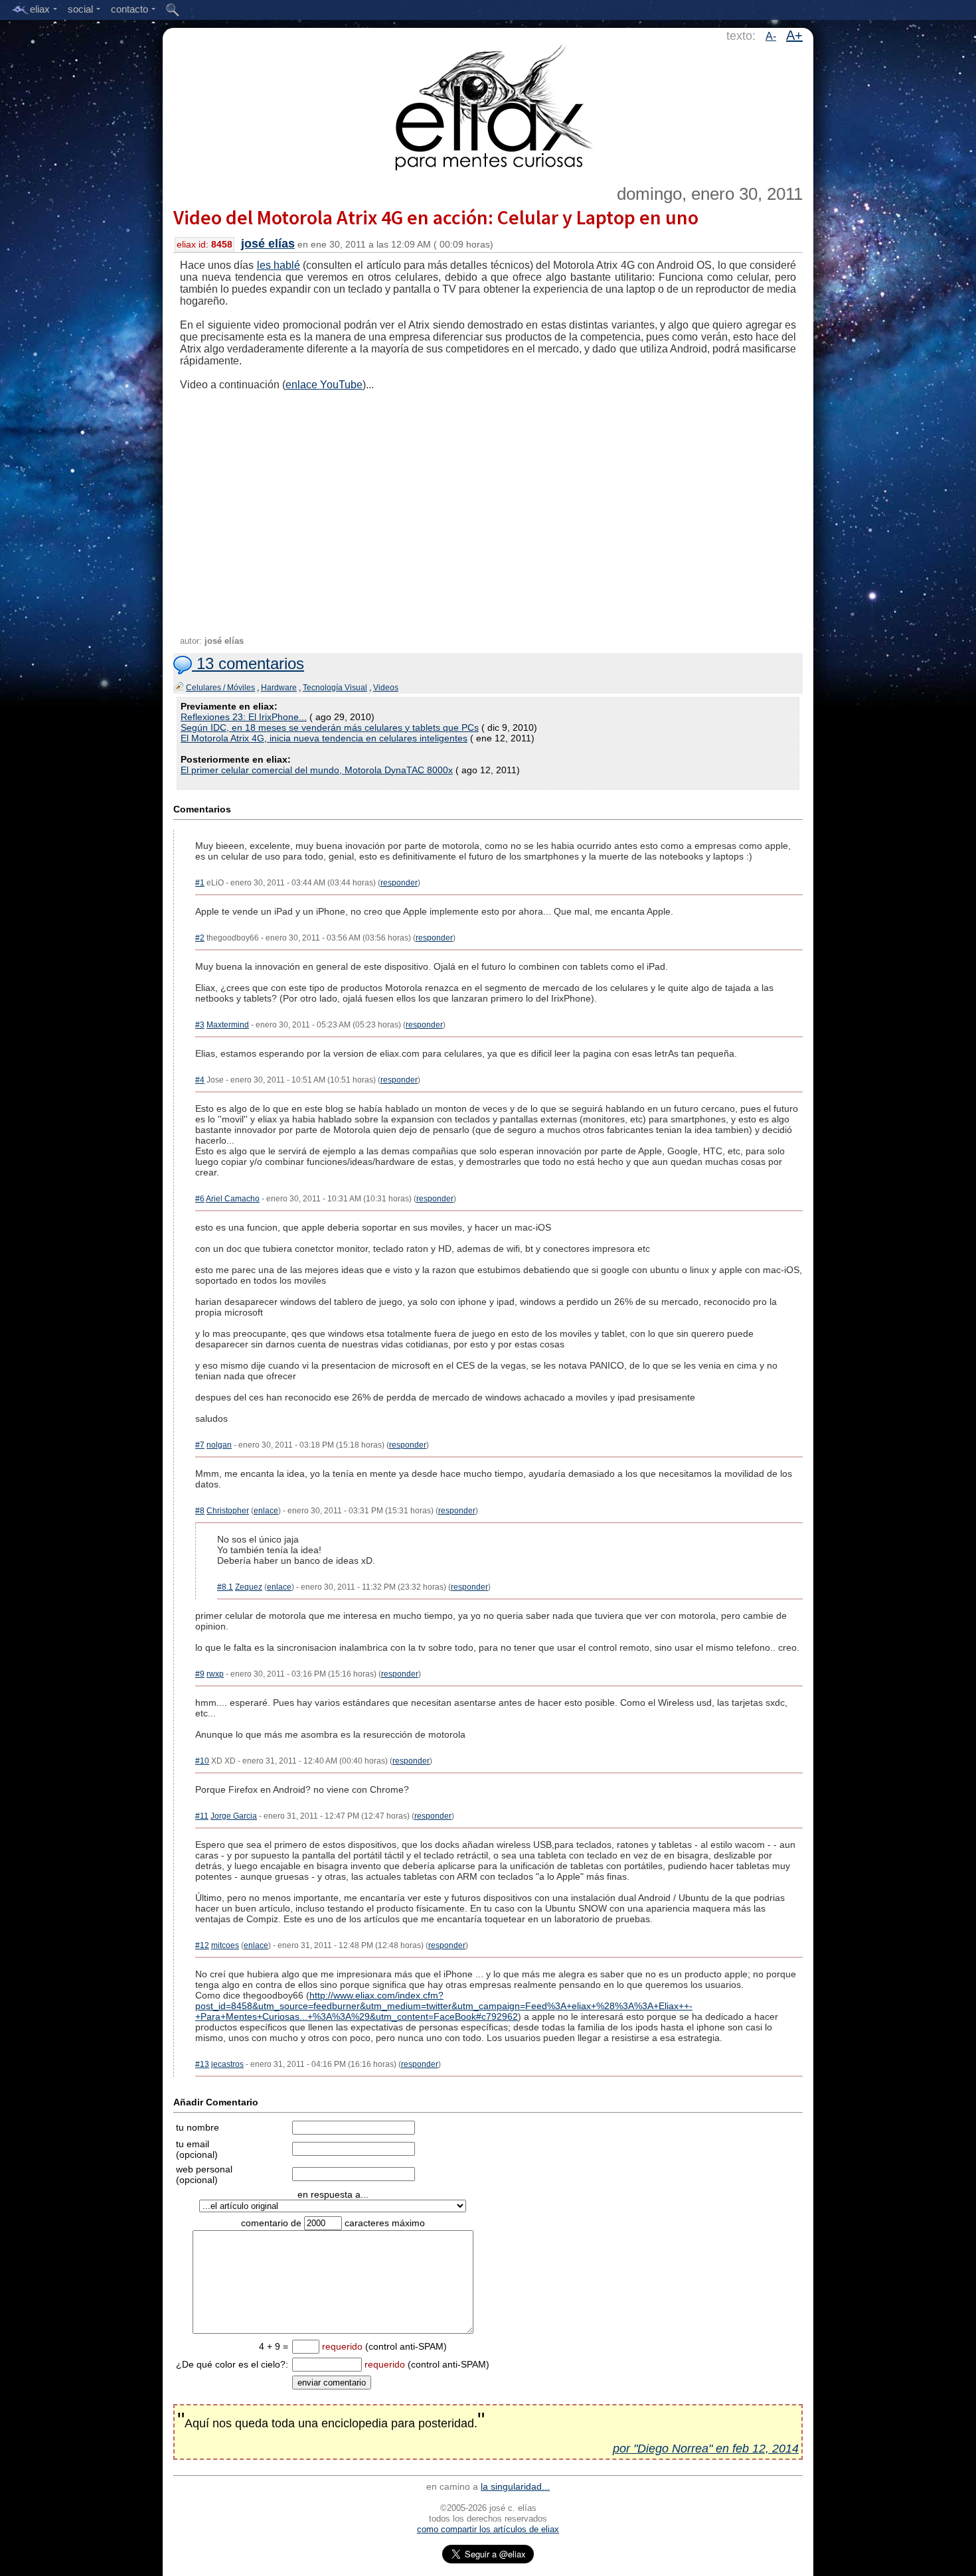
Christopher (228, 1511)
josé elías (268, 244)
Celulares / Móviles (220, 688)
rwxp (215, 1674)
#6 (200, 1199)
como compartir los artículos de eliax (488, 2529)
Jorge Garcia (234, 1816)
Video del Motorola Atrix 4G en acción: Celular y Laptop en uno (436, 217)
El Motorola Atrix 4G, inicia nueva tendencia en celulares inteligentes (324, 738)
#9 (200, 1674)
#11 (202, 1816)
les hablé (279, 265)
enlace (266, 1511)
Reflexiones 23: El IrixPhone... (244, 717)
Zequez (249, 1587)
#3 (200, 1025)
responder (399, 883)
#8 (200, 1511)
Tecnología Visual (335, 688)
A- (771, 36)
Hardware (279, 688)
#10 (202, 1761)
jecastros (227, 2064)
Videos (386, 688)
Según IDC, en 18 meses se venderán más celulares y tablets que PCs (330, 727)
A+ (794, 35)
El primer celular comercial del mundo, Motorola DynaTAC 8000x (317, 770)
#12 (202, 1945)
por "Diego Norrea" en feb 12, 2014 (706, 2449)
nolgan (219, 1445)
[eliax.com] (488, 105)
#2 (200, 938)
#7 (200, 1445)
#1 (200, 883)
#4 (200, 1080)
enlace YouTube (324, 385)
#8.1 (225, 1587)
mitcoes (225, 1945)
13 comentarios (248, 663)
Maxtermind (228, 1025)
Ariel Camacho (233, 1199)
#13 (202, 2064)
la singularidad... (515, 2486)
